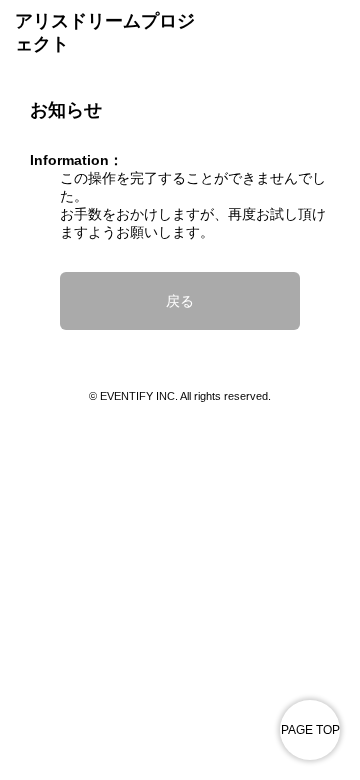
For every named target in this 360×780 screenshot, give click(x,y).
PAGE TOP (310, 730)
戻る (180, 301)
